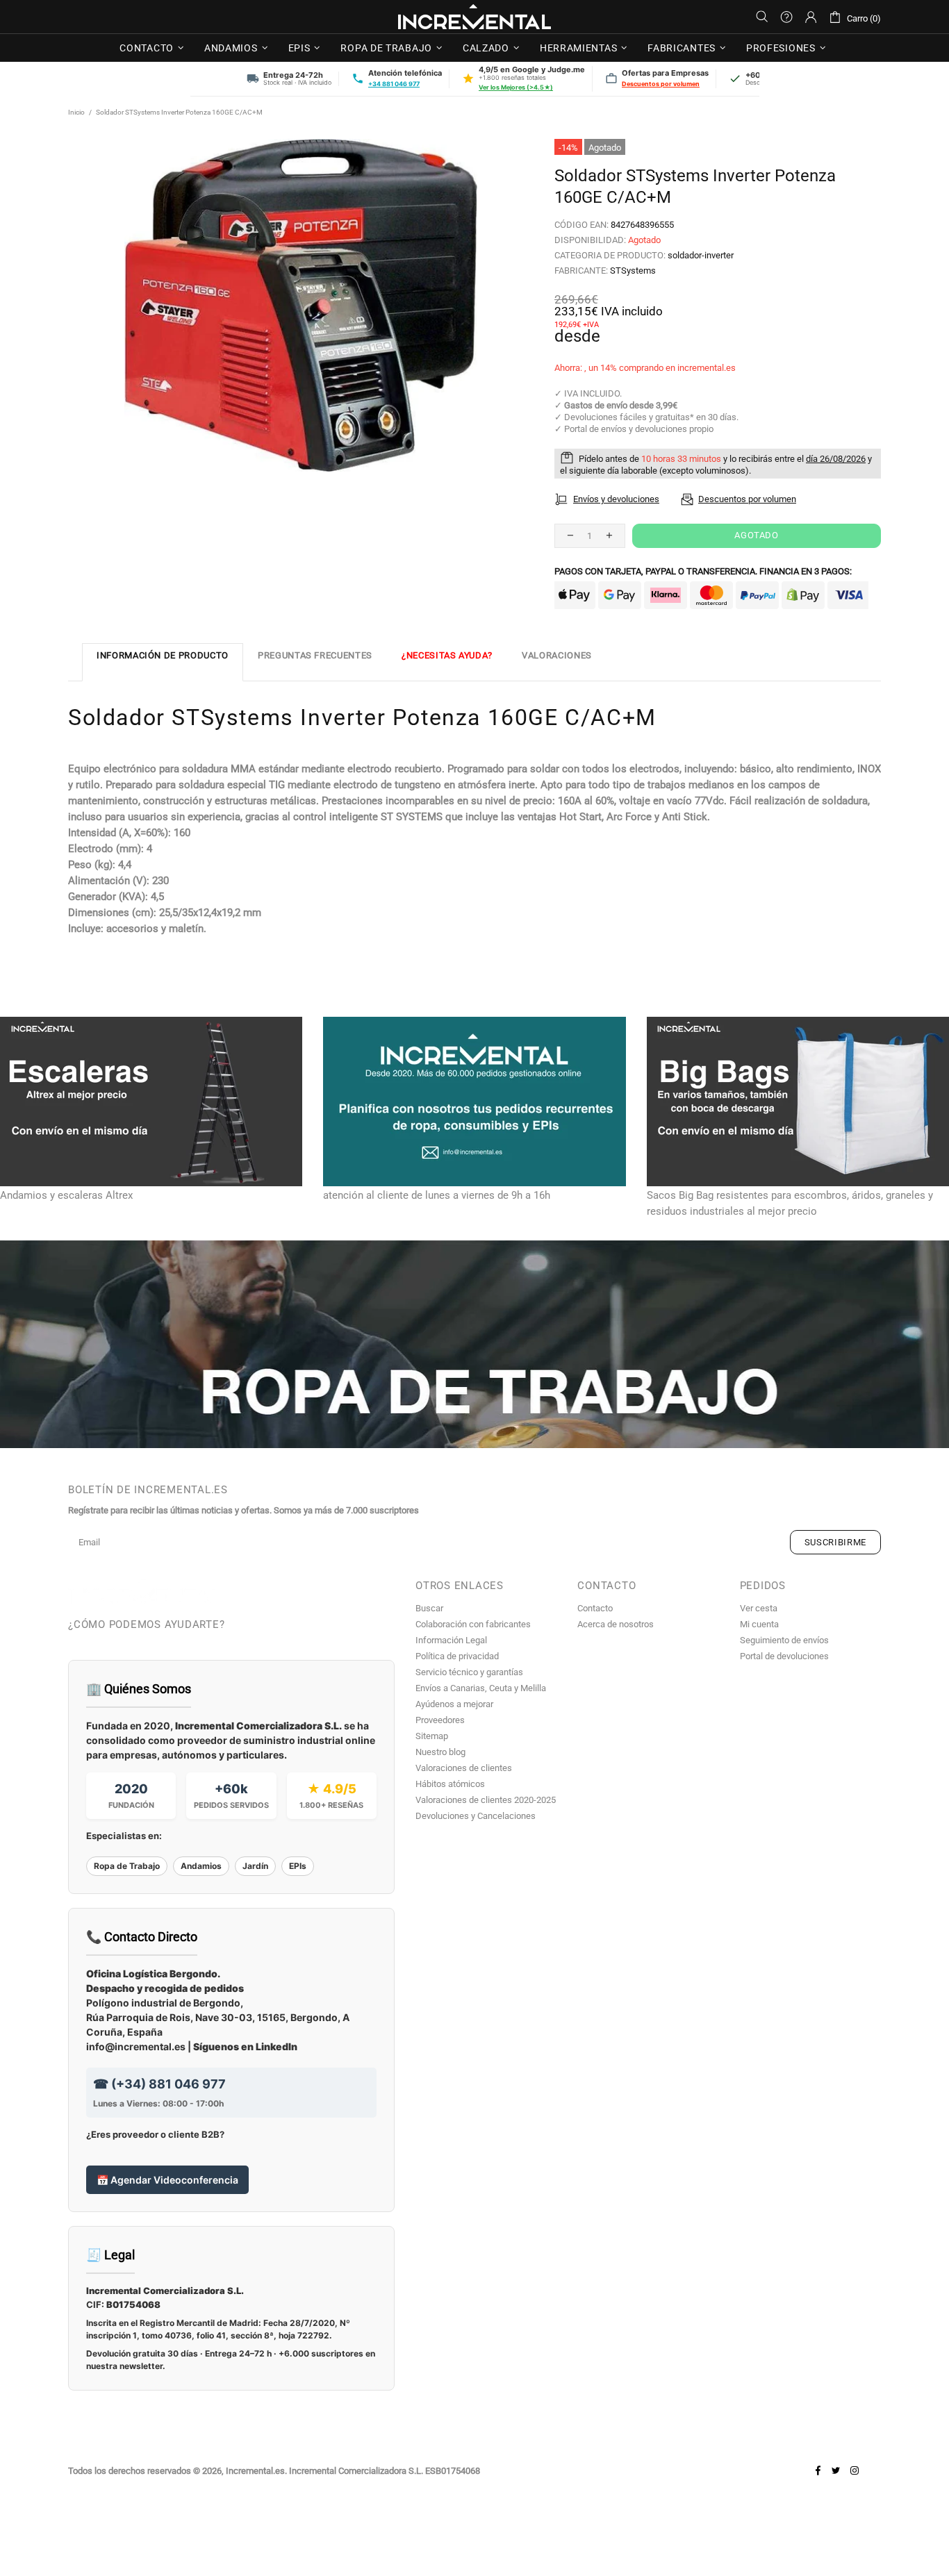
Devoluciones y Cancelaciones (476, 1816)
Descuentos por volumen (661, 84)
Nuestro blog (440, 1752)
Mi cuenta (759, 1624)
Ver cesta (759, 1608)
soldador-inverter (701, 255)
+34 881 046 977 (394, 84)
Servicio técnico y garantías (469, 1672)
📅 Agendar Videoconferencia (167, 2180)
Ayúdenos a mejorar (454, 1704)
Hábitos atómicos (450, 1784)
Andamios (201, 1866)
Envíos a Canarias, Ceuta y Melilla (481, 1688)
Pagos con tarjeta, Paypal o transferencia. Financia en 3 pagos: (703, 571)
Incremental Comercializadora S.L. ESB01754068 (385, 2471)
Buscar (429, 1608)
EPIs (298, 1866)
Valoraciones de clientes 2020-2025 (486, 1800)
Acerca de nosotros (616, 1624)
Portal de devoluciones (784, 1656)
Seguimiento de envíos (784, 1640)
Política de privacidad (457, 1656)
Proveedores (440, 1720)
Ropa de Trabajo (127, 1866)
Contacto (595, 1608)
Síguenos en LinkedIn (245, 2046)
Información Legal (451, 1640)
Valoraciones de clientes (464, 1768)
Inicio (76, 112)
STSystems (633, 271)
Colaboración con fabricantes (473, 1624)
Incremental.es (474, 17)
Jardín (255, 1866)
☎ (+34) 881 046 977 (159, 2084)
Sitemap (432, 1736)
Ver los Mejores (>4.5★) (516, 87)
